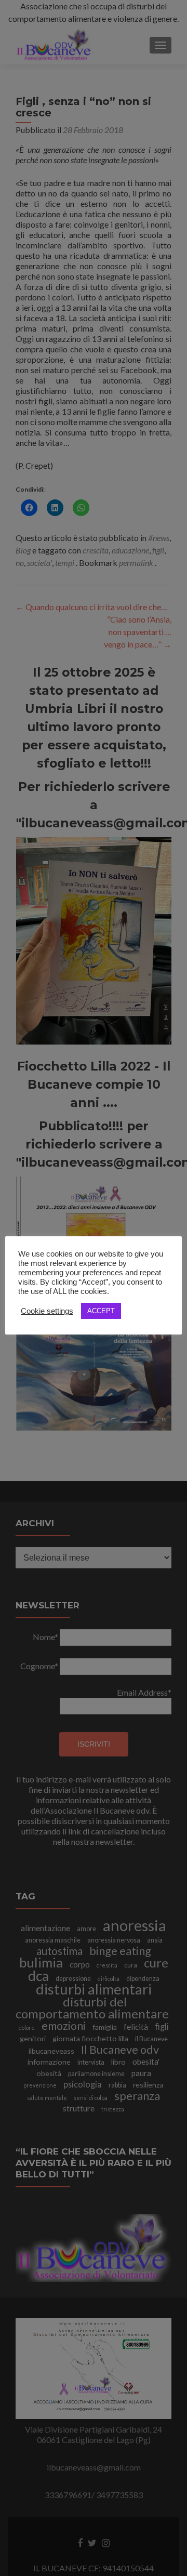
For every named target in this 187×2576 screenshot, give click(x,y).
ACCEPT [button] (101, 1311)
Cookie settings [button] (47, 1311)
